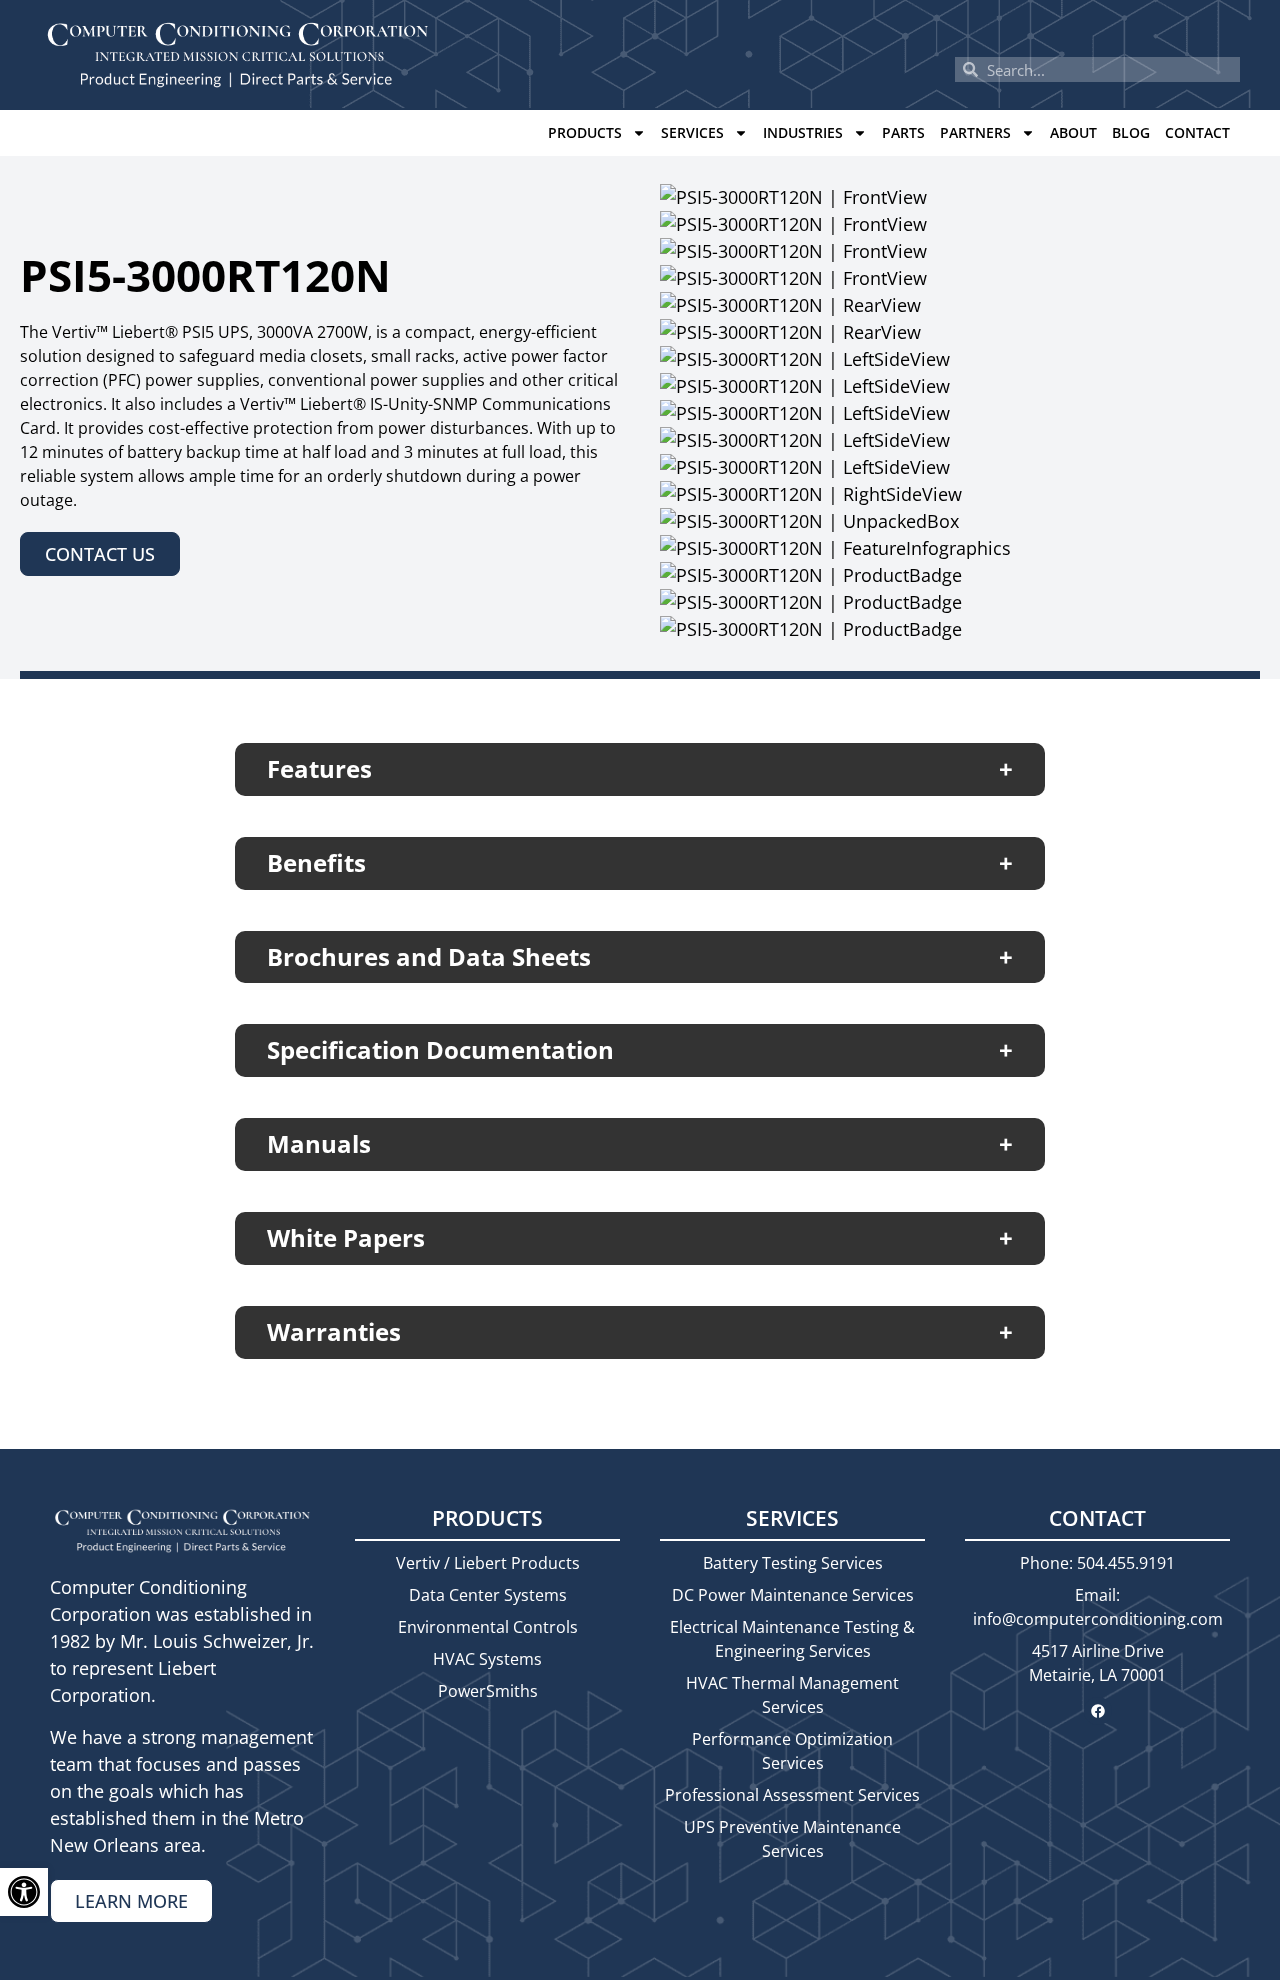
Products (585, 132)
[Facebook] (1098, 1711)
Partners (975, 132)
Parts (903, 132)
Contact (1197, 132)
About (1073, 132)
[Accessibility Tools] (24, 1892)
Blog (1131, 132)
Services (692, 132)
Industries (803, 132)
